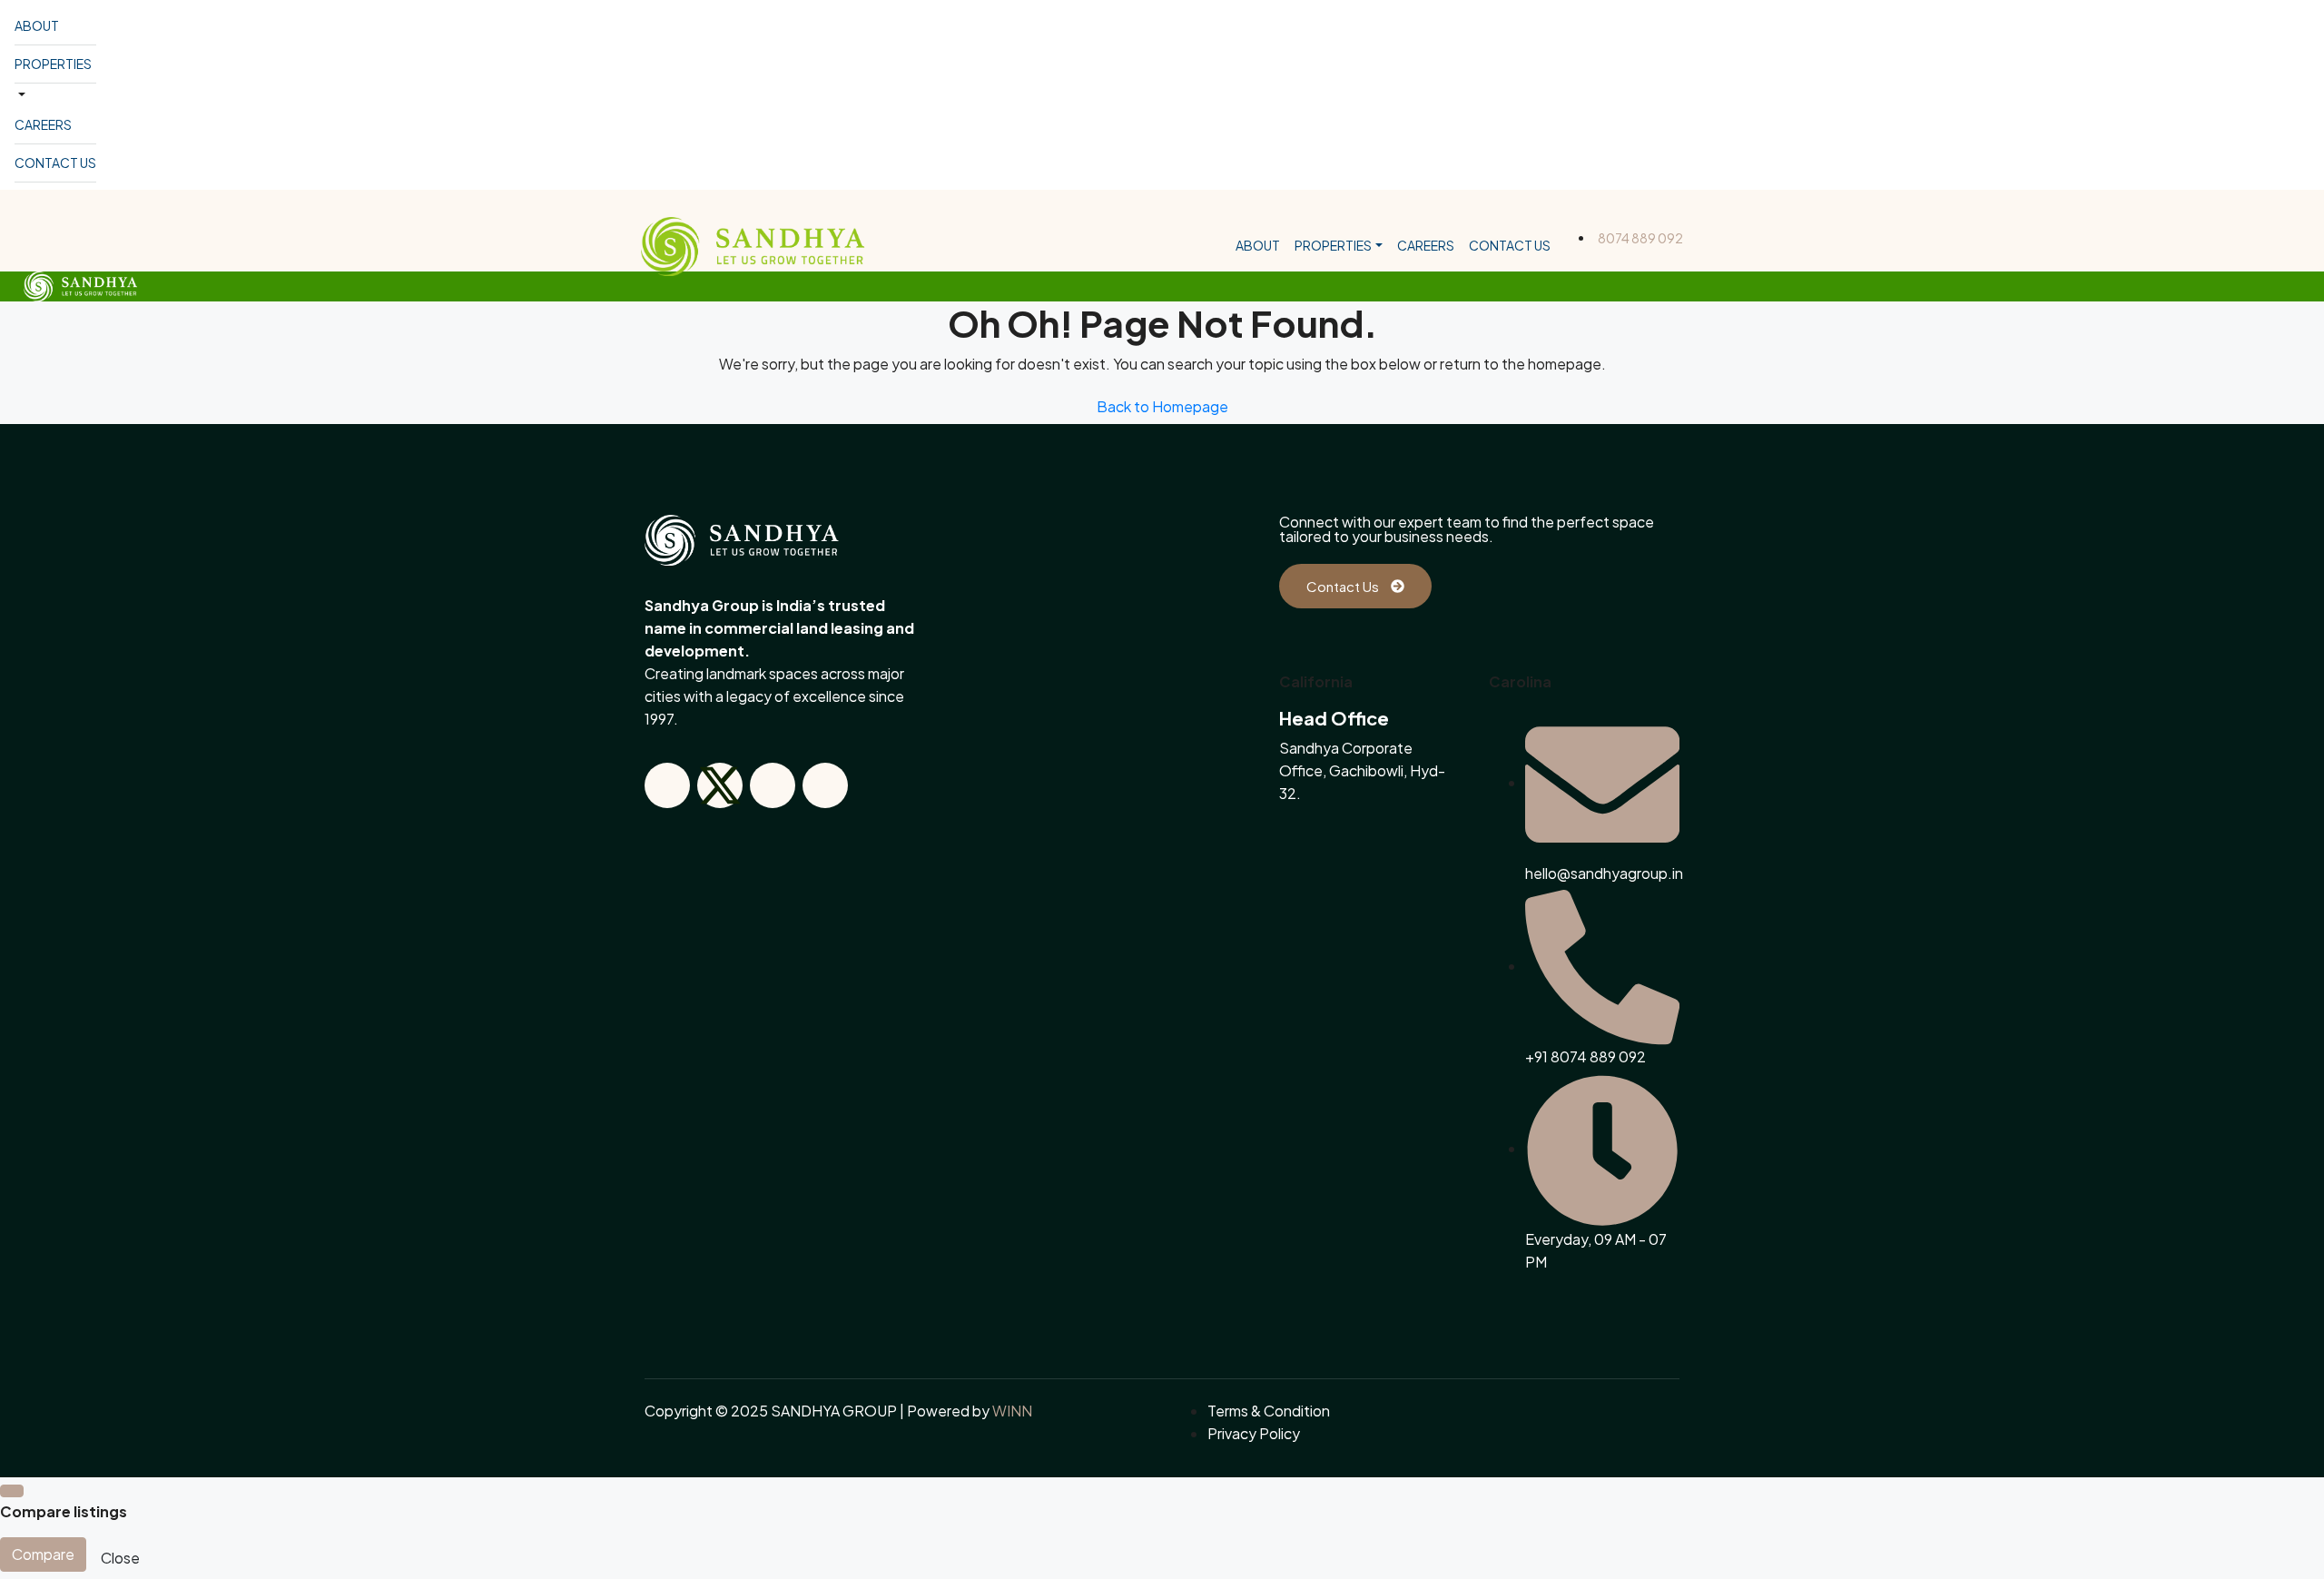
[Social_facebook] (667, 785)
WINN (1012, 1411)
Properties (53, 64)
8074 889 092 (1640, 238)
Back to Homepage (1162, 406)
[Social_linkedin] (825, 785)
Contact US (55, 163)
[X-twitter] (720, 785)
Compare (43, 1554)
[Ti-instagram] (773, 785)
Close (120, 1558)
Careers (43, 124)
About (37, 25)
